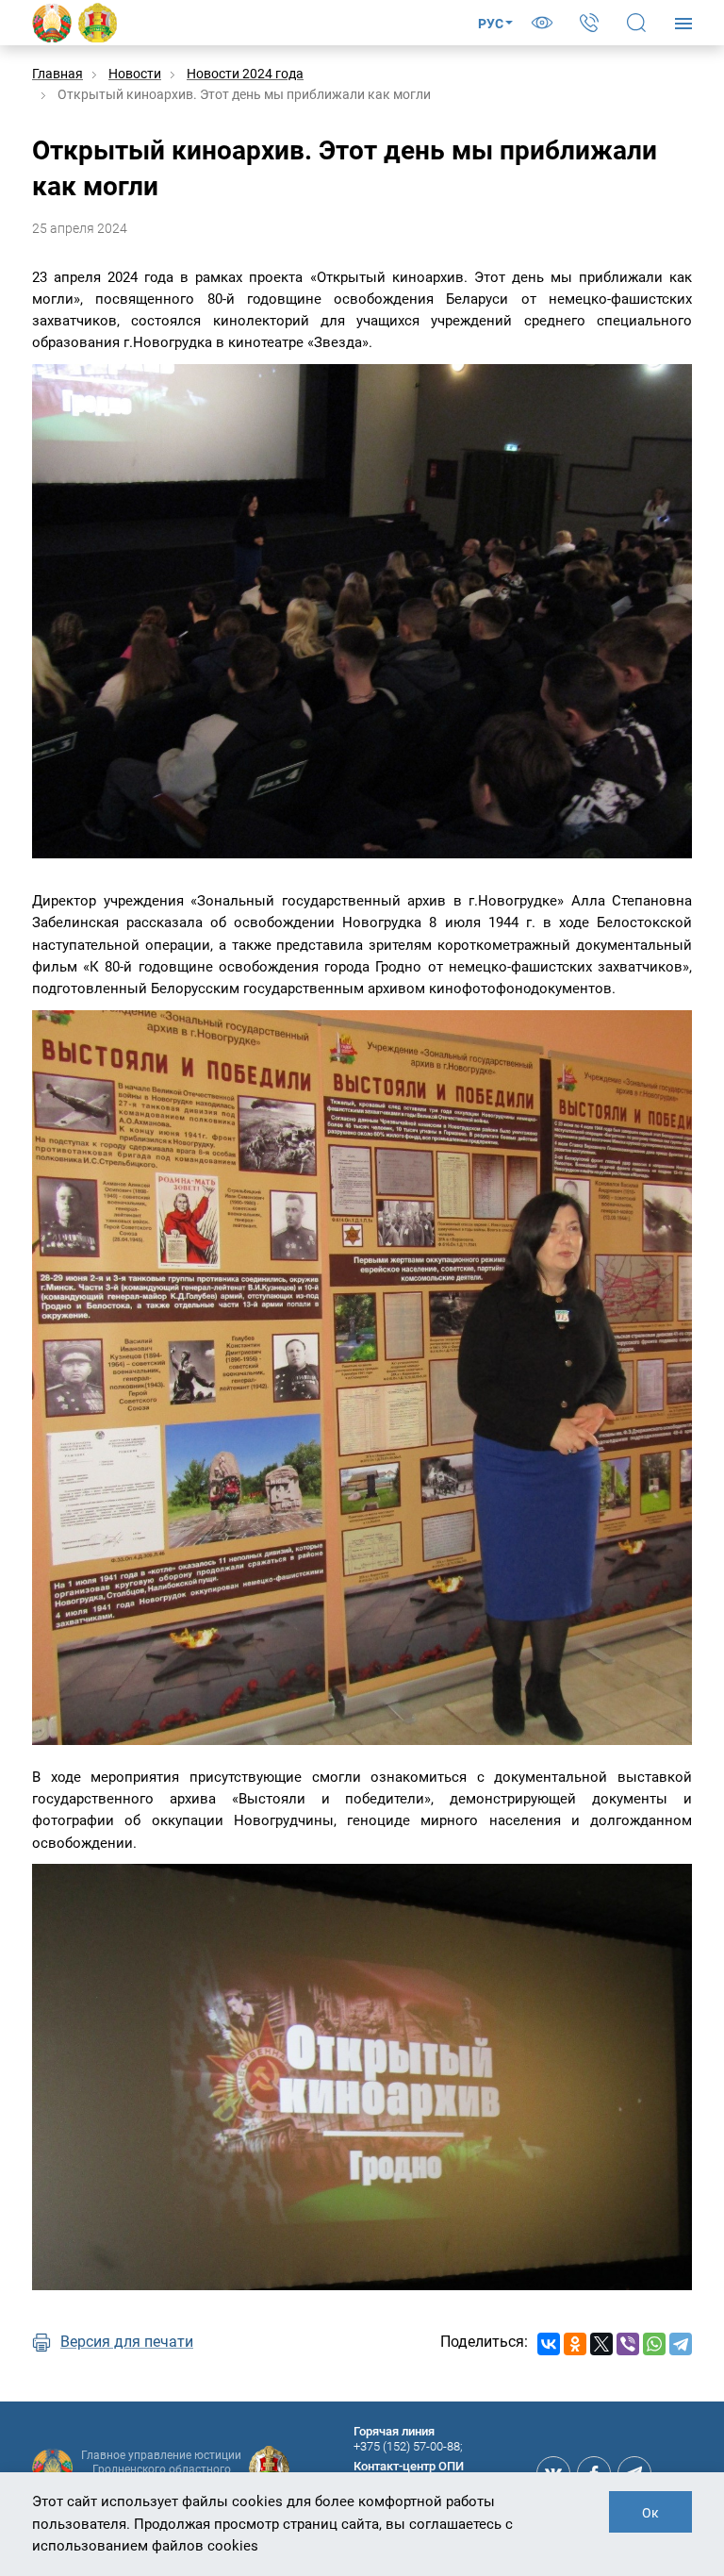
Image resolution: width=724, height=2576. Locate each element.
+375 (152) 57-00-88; (408, 2446)
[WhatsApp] (654, 2344)
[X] (601, 2344)
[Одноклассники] (575, 2344)
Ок (650, 2513)
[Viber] (628, 2344)
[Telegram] (681, 2344)
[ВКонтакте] (549, 2344)
